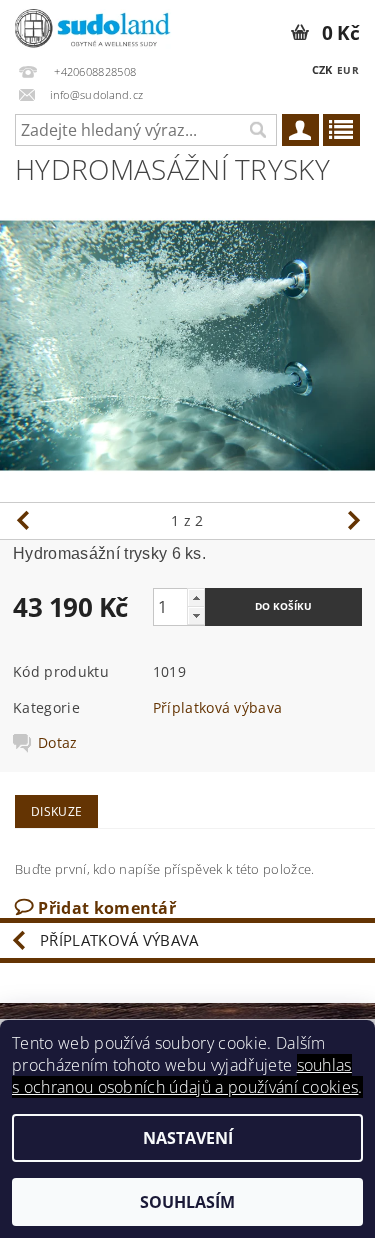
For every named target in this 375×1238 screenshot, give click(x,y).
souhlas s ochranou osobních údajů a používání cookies (185, 1076)
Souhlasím (187, 1202)
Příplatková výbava (218, 707)
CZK (322, 69)
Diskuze (56, 811)
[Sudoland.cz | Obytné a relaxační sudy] (94, 26)
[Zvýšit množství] (196, 597)
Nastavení (188, 1138)
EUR (348, 70)
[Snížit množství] (196, 615)
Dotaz (58, 743)
